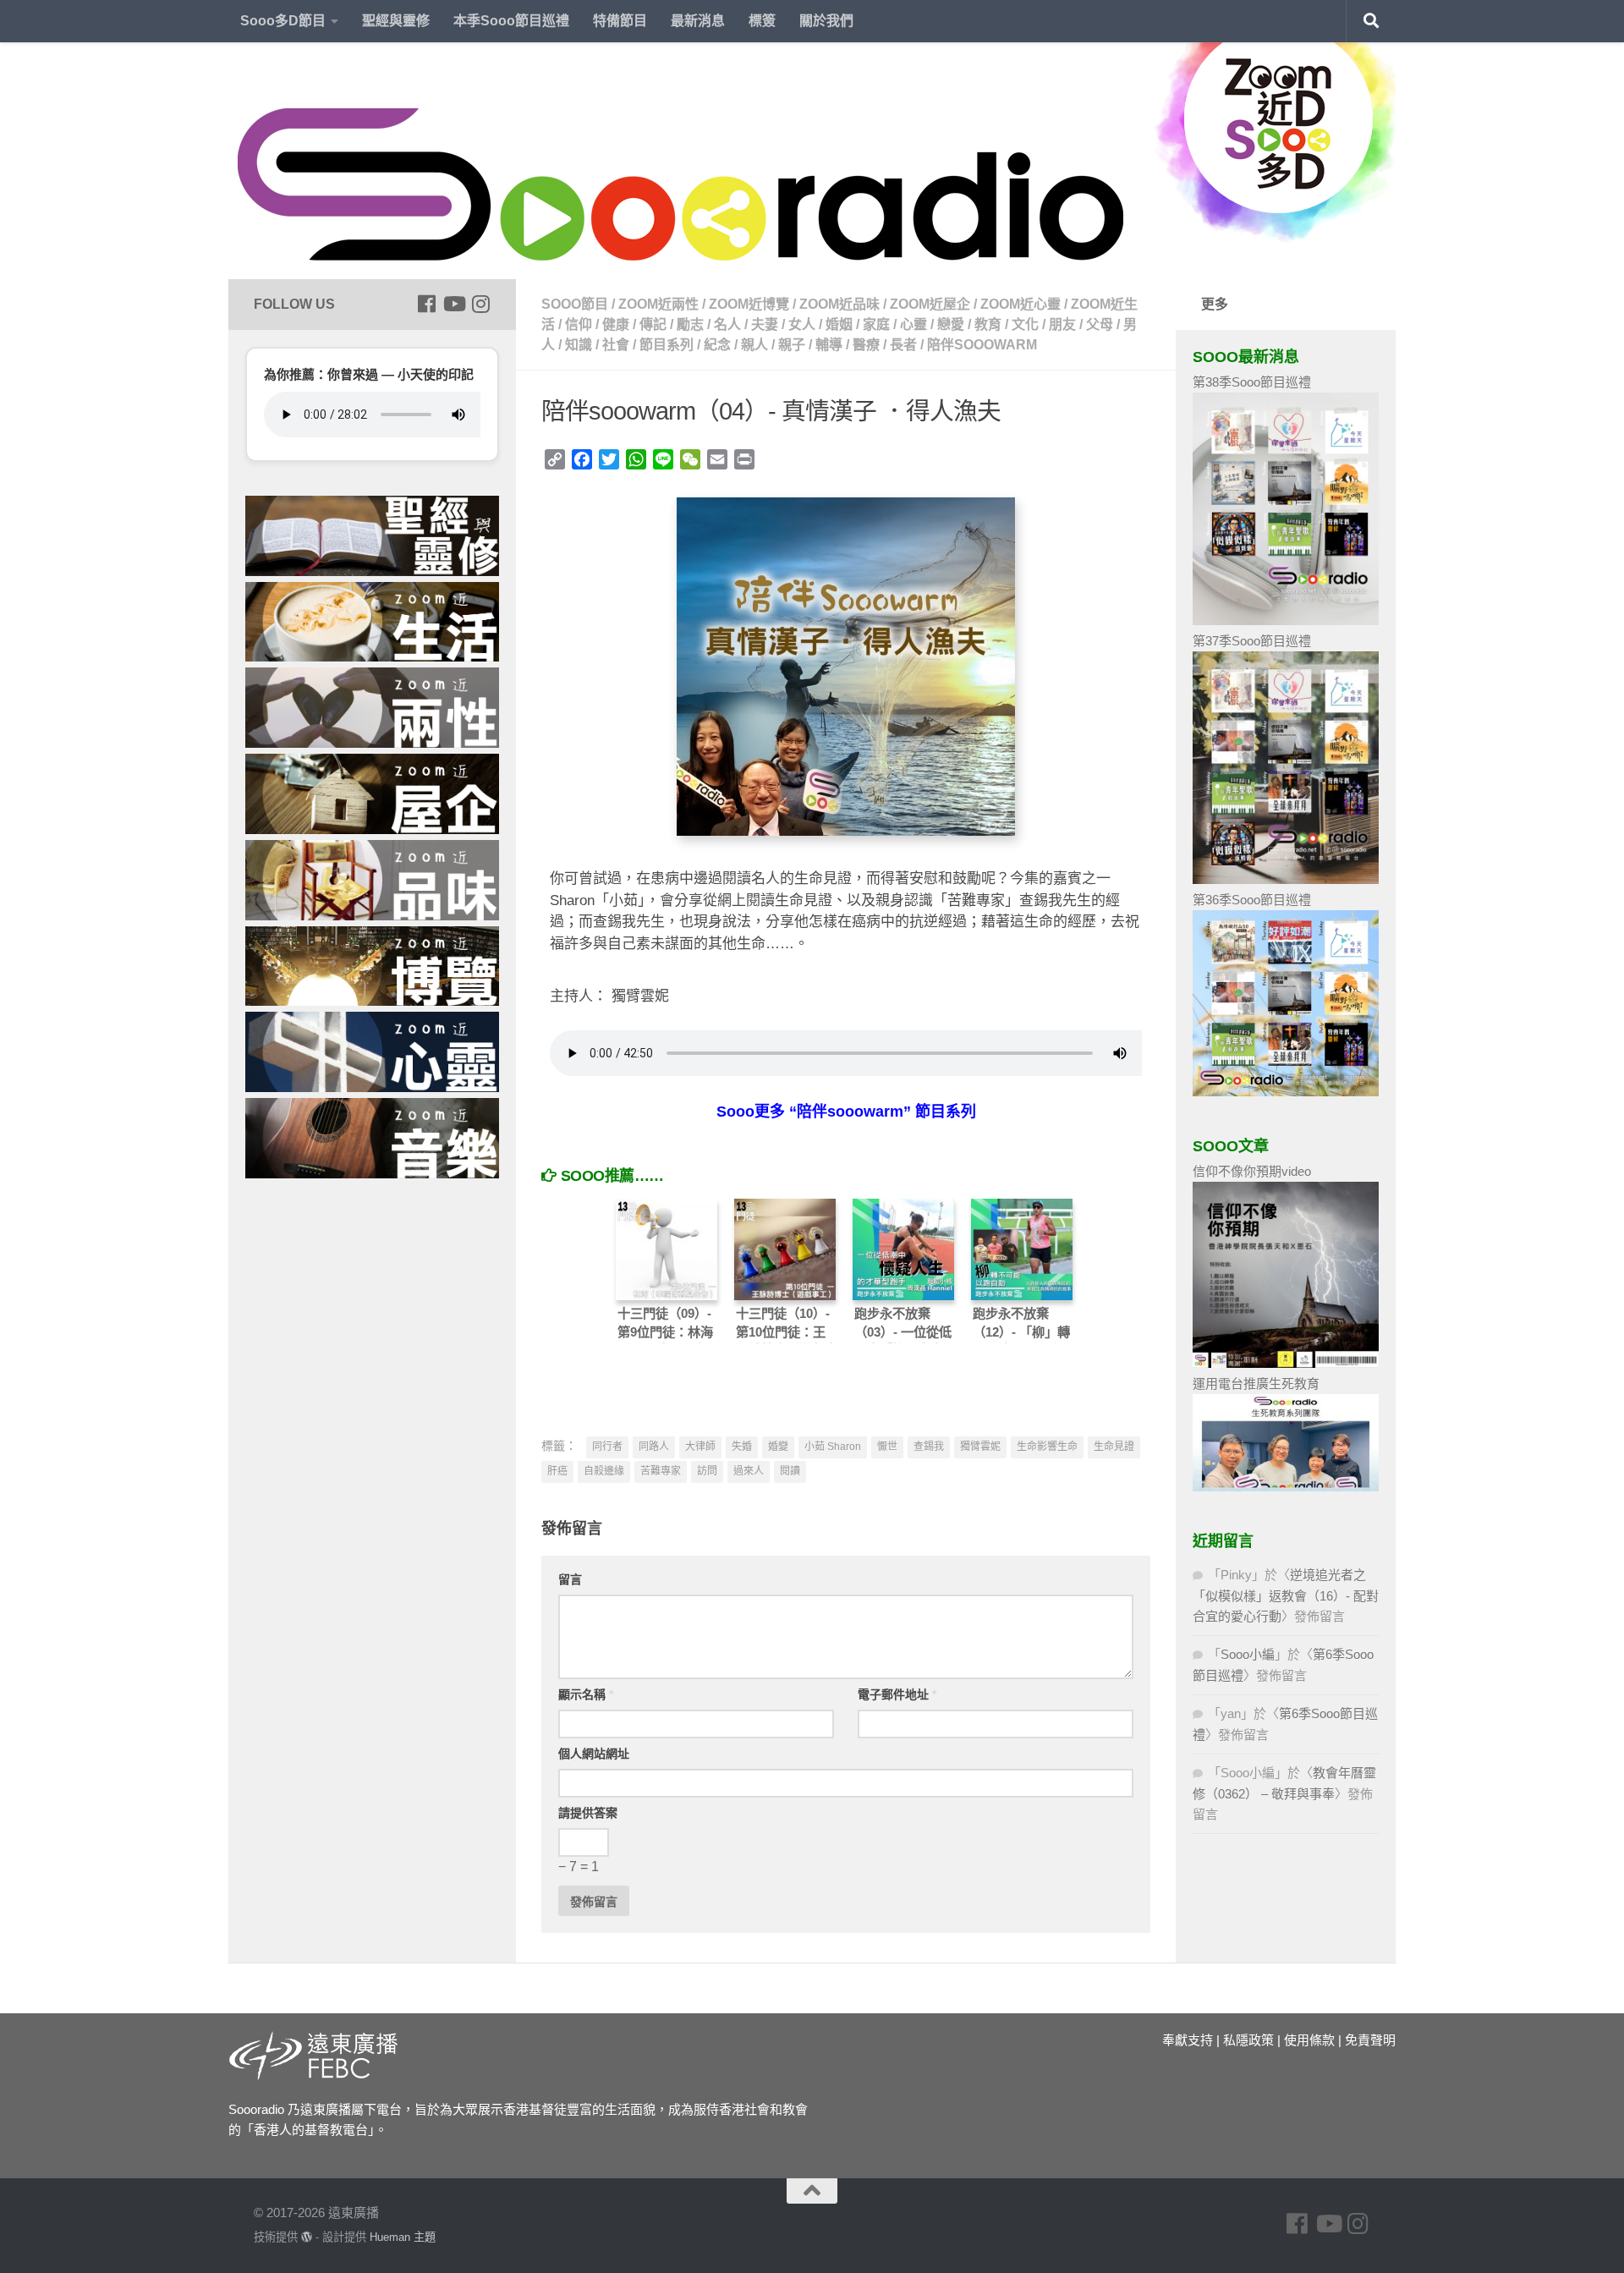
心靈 (913, 324)
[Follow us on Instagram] (480, 304)
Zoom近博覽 (749, 304)
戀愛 (951, 324)
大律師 (700, 1447)
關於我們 (826, 21)
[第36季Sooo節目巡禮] (1286, 1092)
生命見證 (1114, 1447)
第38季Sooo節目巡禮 (1252, 382)
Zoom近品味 (839, 304)
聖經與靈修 (396, 21)
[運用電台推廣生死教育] (1286, 1487)
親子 (792, 345)
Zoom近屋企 (930, 304)
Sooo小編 (1248, 1654)
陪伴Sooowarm (982, 345)
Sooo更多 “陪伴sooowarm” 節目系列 (846, 1112)
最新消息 (698, 21)
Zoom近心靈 (1020, 304)
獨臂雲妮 (980, 1447)
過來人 (749, 1471)
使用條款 (1309, 2040)
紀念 (717, 345)
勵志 (690, 324)
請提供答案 (588, 1813)
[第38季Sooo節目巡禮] (1286, 620)
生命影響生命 (1047, 1447)
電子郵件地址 (897, 1694)
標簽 (762, 21)
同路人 (654, 1447)
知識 (579, 345)
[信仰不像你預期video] (1286, 1363)
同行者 (607, 1447)
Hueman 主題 (403, 2237)
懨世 (887, 1447)
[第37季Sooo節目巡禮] (1286, 879)
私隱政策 (1248, 2040)
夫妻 (765, 324)
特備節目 (620, 21)
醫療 (866, 345)
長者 (903, 345)
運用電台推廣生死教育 (1256, 1384)
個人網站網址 (594, 1754)
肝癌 (557, 1471)
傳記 (653, 324)
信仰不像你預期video (1252, 1171)
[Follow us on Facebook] (426, 304)
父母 (1100, 324)
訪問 (707, 1471)
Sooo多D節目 (283, 21)
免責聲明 (1370, 2040)
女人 (802, 324)
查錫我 (929, 1447)
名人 (727, 324)
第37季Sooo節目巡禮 (1252, 641)
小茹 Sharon (833, 1447)
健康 (616, 324)
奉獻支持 (1188, 2040)
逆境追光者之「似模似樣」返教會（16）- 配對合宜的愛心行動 (1286, 1595)
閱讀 (790, 1471)
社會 (616, 345)
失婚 (742, 1447)
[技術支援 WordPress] (307, 2237)
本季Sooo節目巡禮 (511, 21)
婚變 (778, 1447)
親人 (754, 345)
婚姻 (839, 324)
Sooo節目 (575, 304)
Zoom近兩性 (658, 304)
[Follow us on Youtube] (453, 304)
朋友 (1062, 324)
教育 (988, 324)
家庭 (876, 324)
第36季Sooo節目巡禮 (1252, 900)
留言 (570, 1579)
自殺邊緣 (604, 1471)
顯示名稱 (586, 1694)
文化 (1025, 324)
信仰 (579, 324)
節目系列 (667, 345)
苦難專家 (661, 1471)
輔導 (829, 345)
